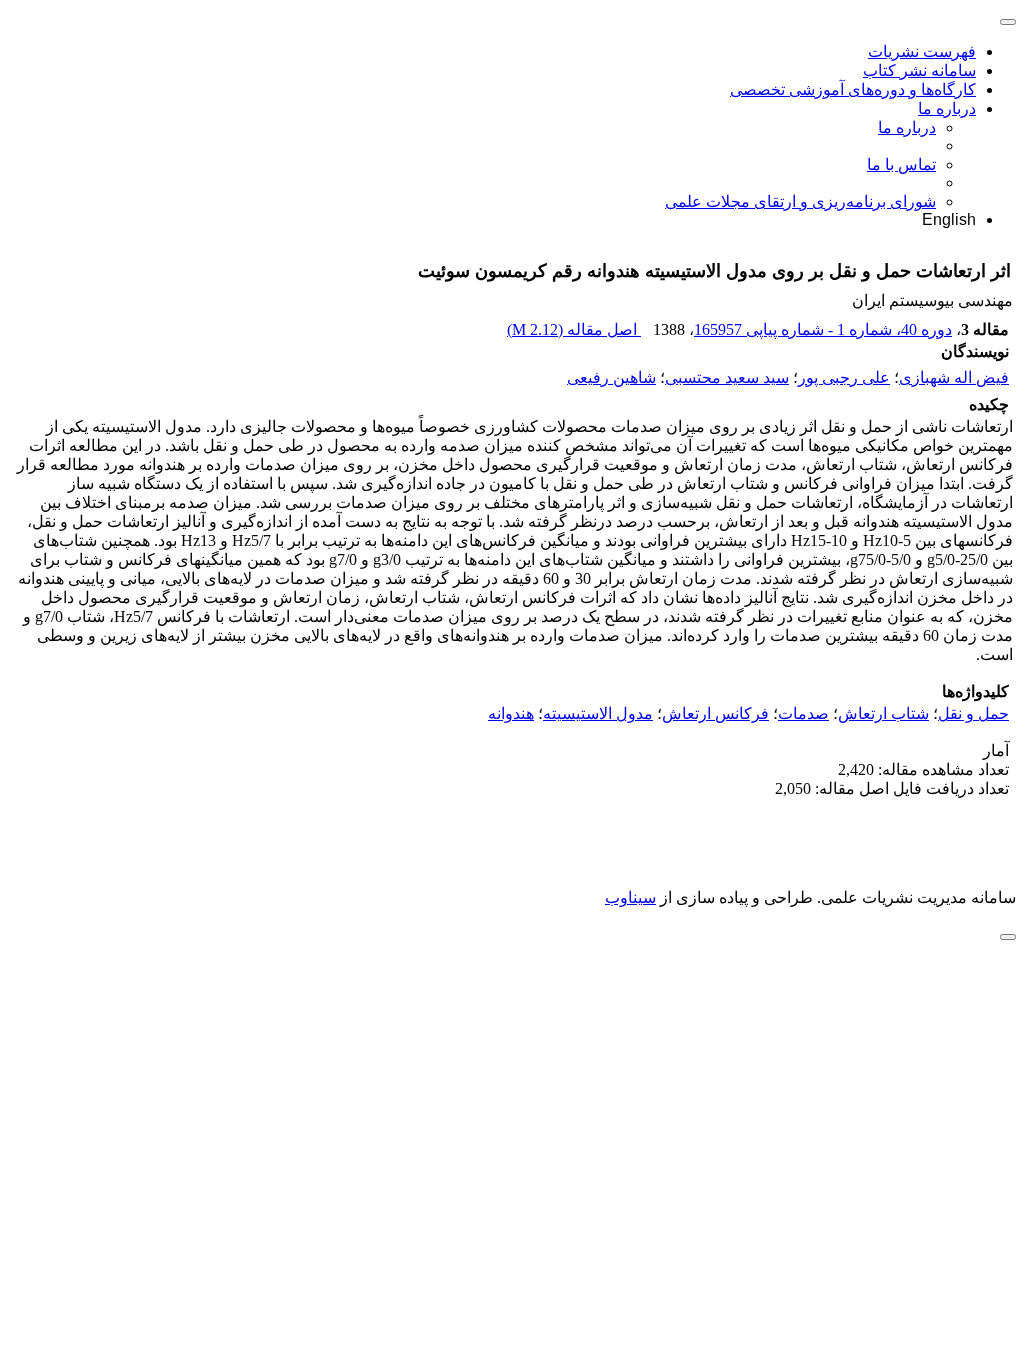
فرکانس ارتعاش (715, 713)
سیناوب (630, 897)
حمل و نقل (973, 713)
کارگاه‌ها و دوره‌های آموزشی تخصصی (853, 89)
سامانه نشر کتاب (919, 70)
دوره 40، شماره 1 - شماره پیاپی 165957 (823, 329)
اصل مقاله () (574, 329)
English (949, 219)
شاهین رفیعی (611, 377)
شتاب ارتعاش (883, 713)
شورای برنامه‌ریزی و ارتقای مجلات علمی (800, 201)
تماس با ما (901, 164)
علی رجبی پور (844, 377)
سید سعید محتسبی (727, 377)
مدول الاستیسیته (598, 713)
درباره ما (947, 108)
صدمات (803, 713)
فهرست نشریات (922, 51)
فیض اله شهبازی (954, 377)
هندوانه (511, 713)
